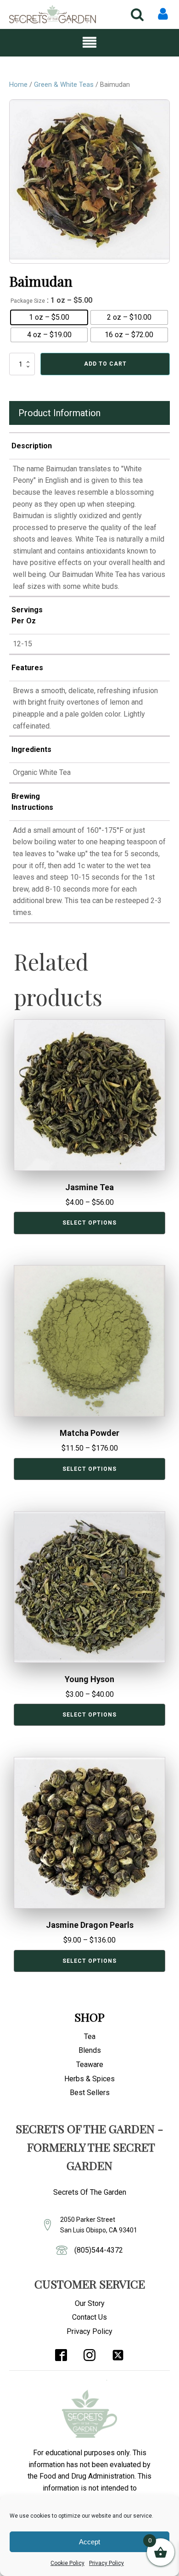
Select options (89, 1223)
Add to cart (105, 364)
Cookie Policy (67, 2563)
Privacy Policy (106, 2563)
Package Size (28, 301)
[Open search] (137, 14)
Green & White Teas (64, 85)
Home (18, 85)
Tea (90, 2037)
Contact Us (89, 2317)
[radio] (49, 317)
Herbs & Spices (89, 2079)
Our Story (90, 2303)
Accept (89, 2542)
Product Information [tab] (59, 413)
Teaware (90, 2065)
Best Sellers (90, 2093)
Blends (90, 2050)
